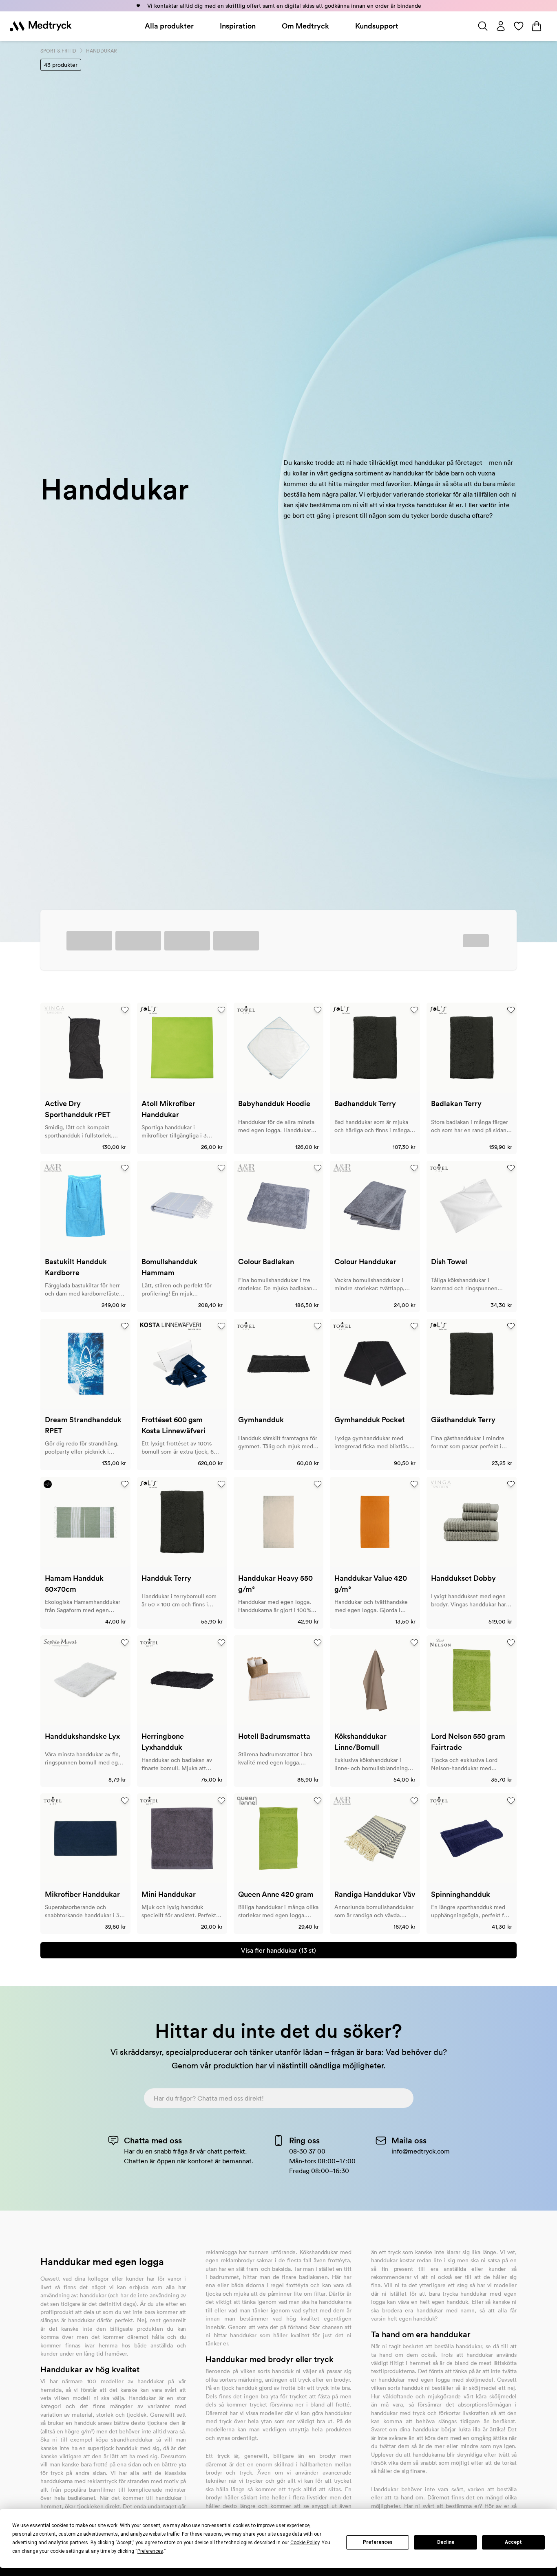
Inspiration (238, 26)
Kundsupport (377, 26)
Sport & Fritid (58, 51)
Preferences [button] (150, 2551)
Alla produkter (169, 26)
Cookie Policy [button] (305, 2543)
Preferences (378, 2542)
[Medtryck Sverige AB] (41, 26)
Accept (513, 2542)
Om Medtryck (305, 26)
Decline (446, 2542)
